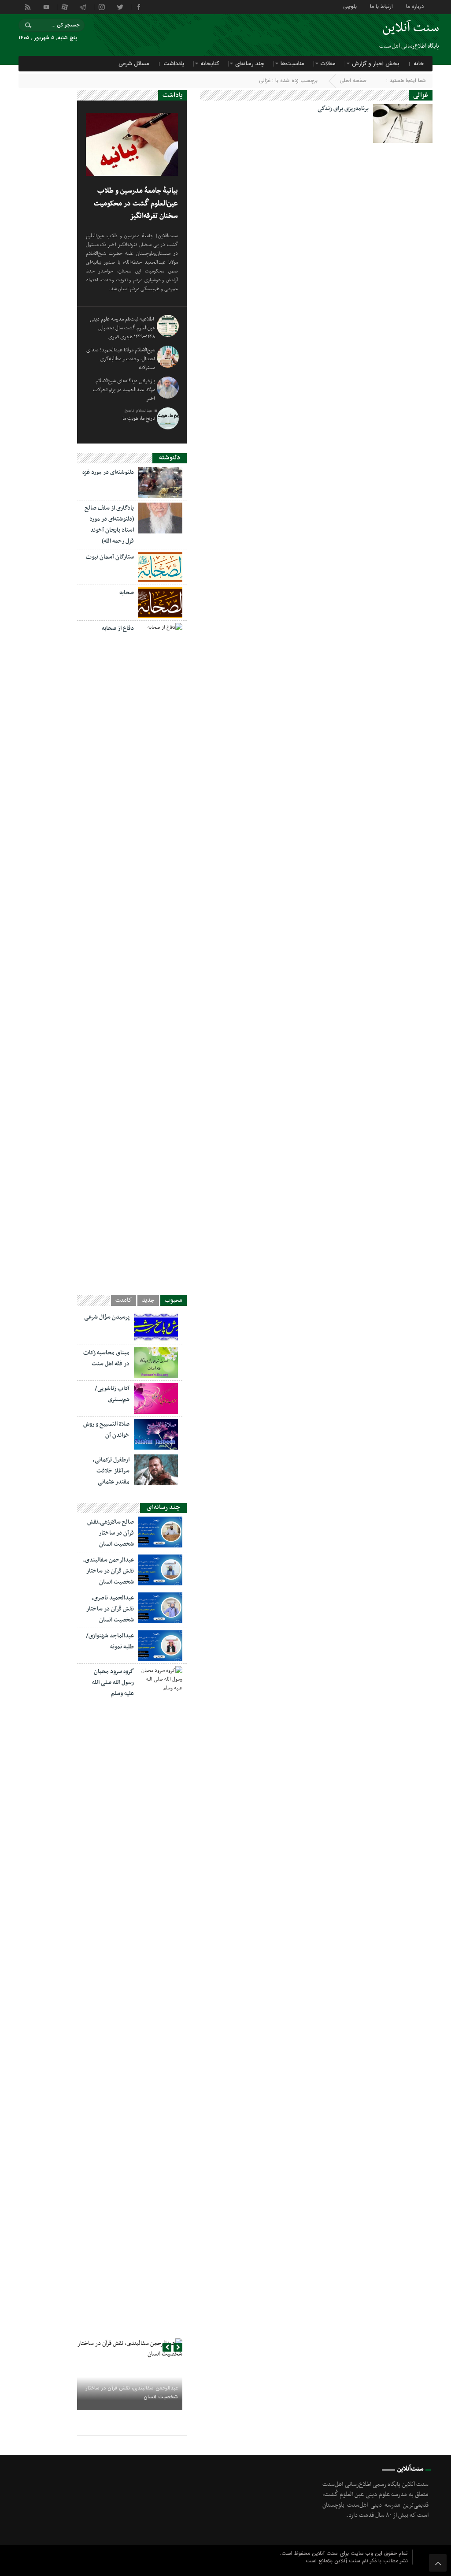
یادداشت (174, 64)
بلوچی (350, 6)
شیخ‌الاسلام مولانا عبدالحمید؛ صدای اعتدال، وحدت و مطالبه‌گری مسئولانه (121, 359)
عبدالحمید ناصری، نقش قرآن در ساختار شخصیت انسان (110, 1609)
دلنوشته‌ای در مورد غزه (108, 472)
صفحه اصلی (353, 80)
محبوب (174, 1301)
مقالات (328, 64)
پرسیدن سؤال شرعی (107, 1317)
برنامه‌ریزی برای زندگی (343, 109)
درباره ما (415, 6)
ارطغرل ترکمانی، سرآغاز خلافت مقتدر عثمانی (111, 1471)
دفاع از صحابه (118, 628)
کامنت (124, 1301)
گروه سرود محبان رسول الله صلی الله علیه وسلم (113, 1683)
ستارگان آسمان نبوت (110, 557)
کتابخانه (210, 64)
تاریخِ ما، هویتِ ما (139, 418)
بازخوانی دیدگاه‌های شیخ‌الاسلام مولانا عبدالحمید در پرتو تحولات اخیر (124, 390)
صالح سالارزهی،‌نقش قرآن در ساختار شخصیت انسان (111, 1533)
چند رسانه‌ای (250, 64)
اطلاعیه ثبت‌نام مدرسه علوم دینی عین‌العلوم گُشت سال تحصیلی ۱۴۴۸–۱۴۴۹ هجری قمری (122, 328)
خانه (419, 64)
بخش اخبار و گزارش (376, 64)
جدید (148, 1301)
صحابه (127, 593)
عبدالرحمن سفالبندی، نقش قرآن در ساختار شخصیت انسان (109, 1571)
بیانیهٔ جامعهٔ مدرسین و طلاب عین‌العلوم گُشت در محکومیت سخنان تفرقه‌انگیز (136, 203)
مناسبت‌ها (292, 64)
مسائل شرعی (134, 64)
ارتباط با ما (381, 6)
